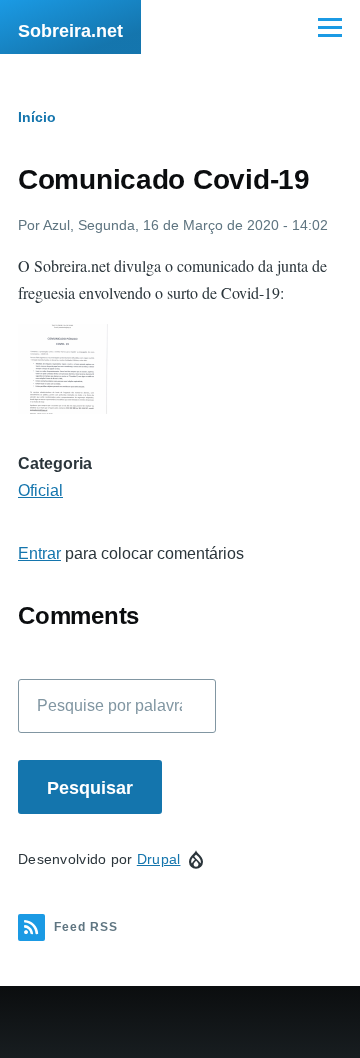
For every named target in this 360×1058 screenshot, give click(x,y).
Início (37, 117)
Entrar (39, 553)
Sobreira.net (70, 31)
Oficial (40, 490)
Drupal (159, 859)
